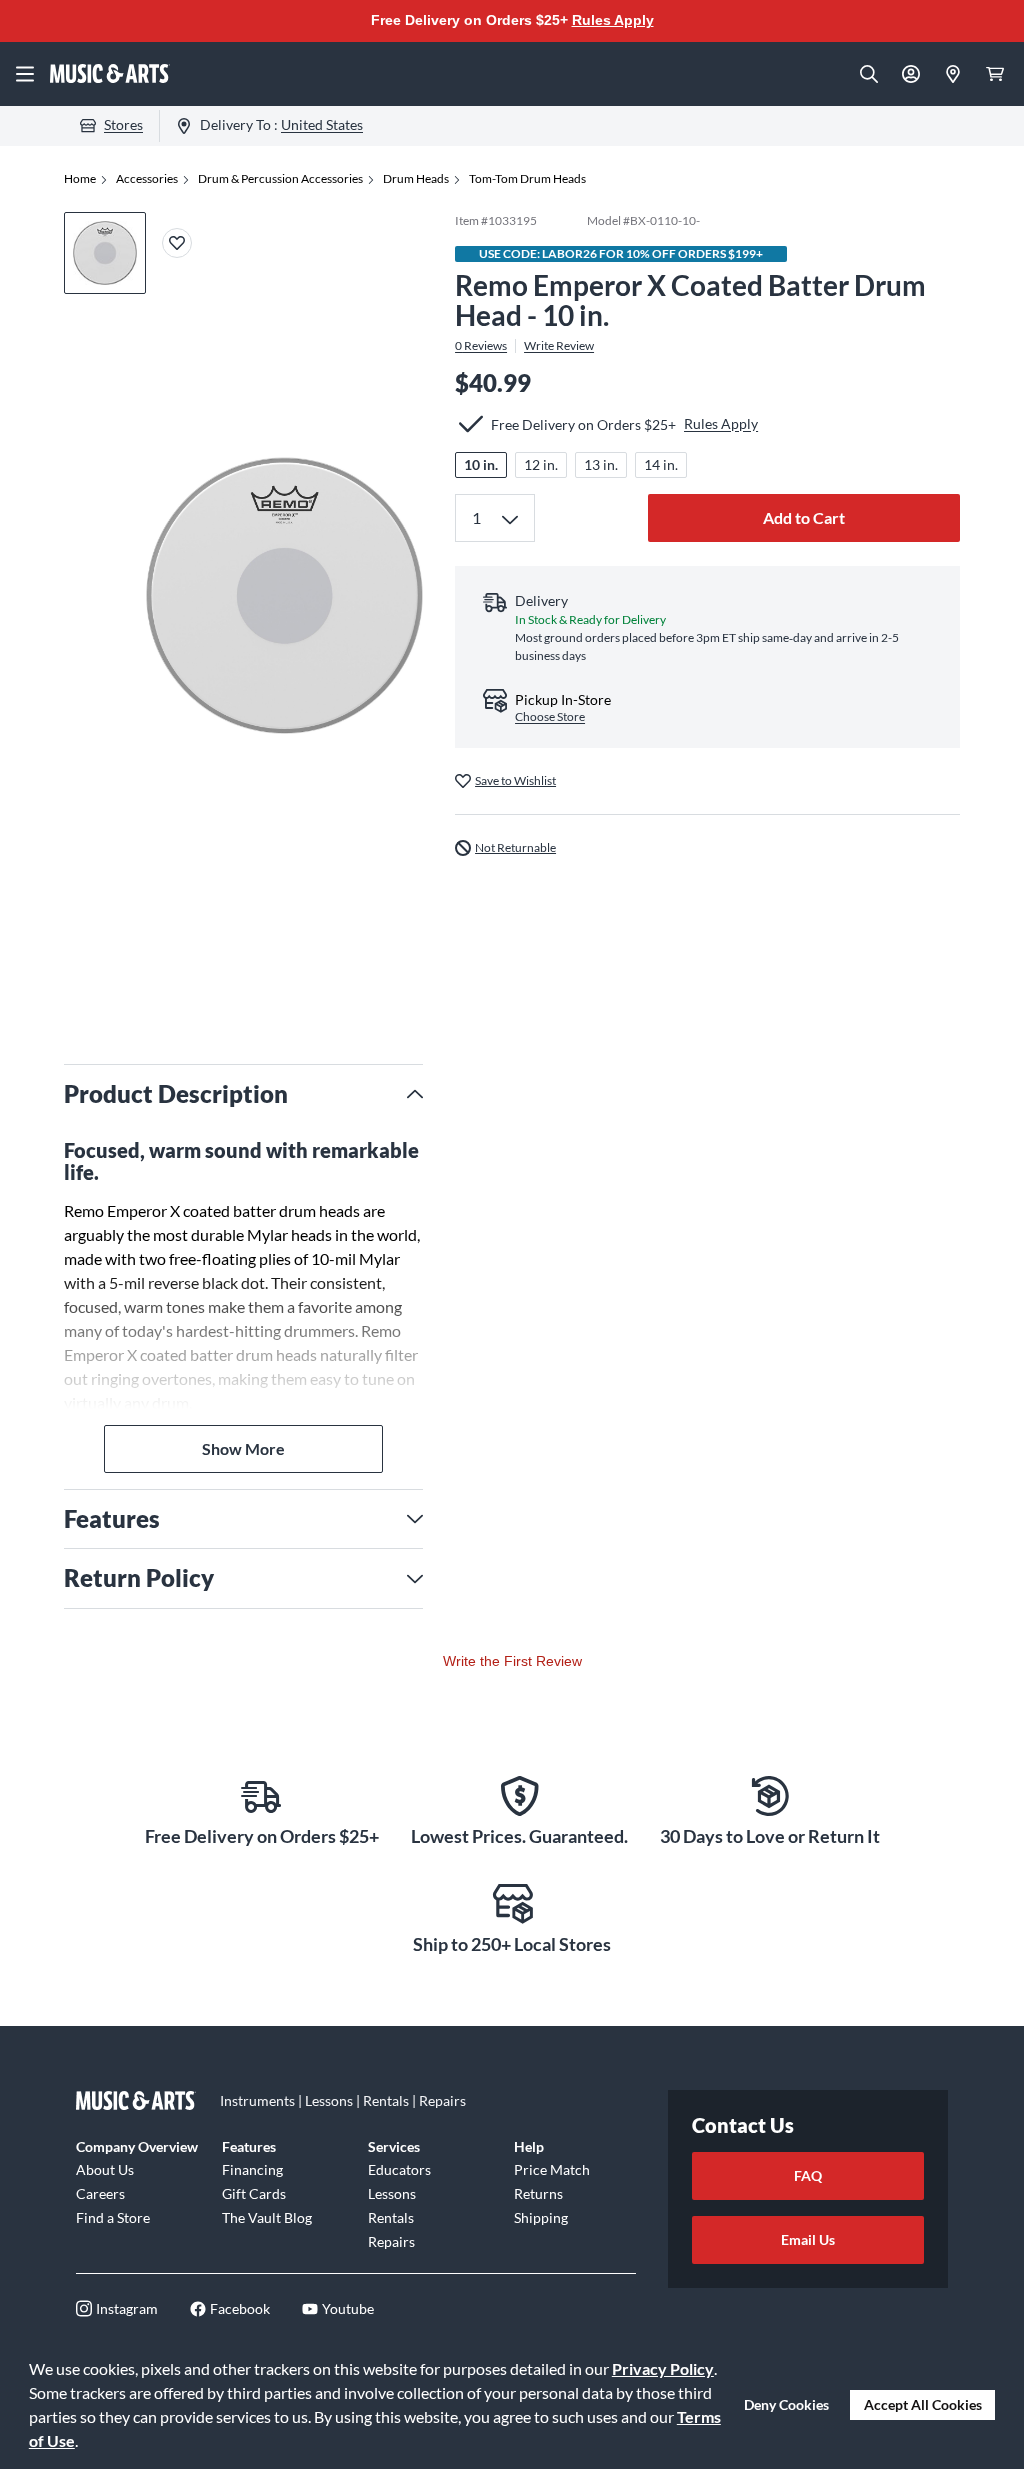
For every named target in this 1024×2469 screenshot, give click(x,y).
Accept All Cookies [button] (923, 2404)
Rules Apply (613, 20)
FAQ (808, 2175)
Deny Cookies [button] (786, 2404)
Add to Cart (804, 517)
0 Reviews (481, 346)
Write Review (559, 346)
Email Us (808, 2239)
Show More (243, 1448)
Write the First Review (512, 1661)
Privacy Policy (663, 2368)
